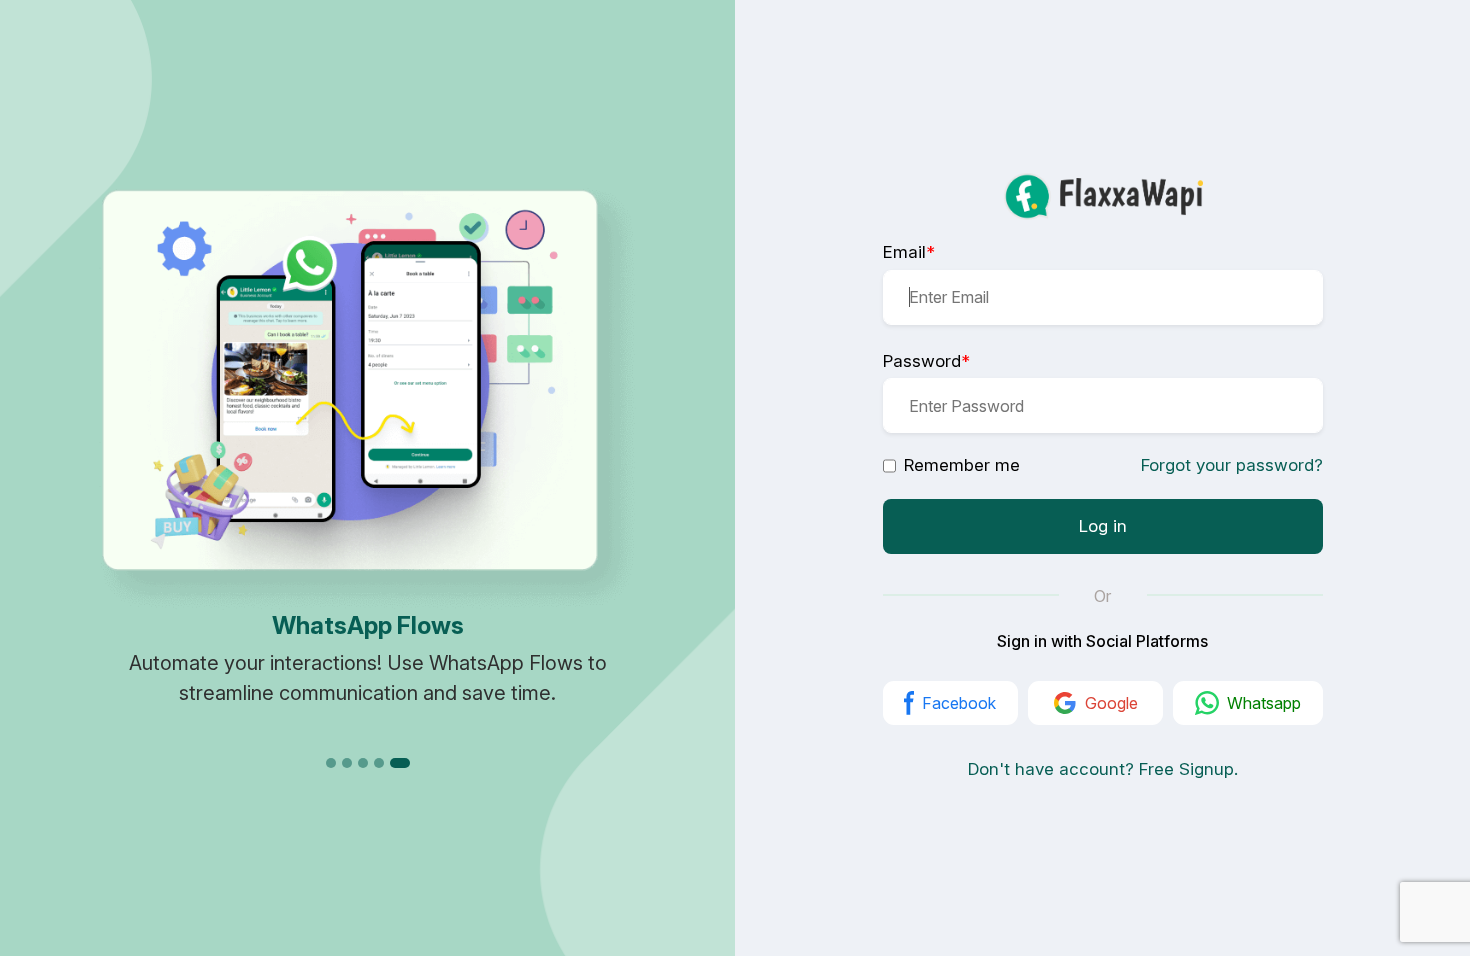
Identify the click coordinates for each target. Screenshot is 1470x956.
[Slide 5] (400, 763)
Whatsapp (1264, 703)
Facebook (959, 703)
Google (1111, 703)
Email (909, 252)
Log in (1103, 526)
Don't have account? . (1103, 769)
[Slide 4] (379, 763)
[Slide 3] (363, 763)
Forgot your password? (1232, 465)
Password (926, 361)
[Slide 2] (347, 763)
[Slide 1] (331, 763)
